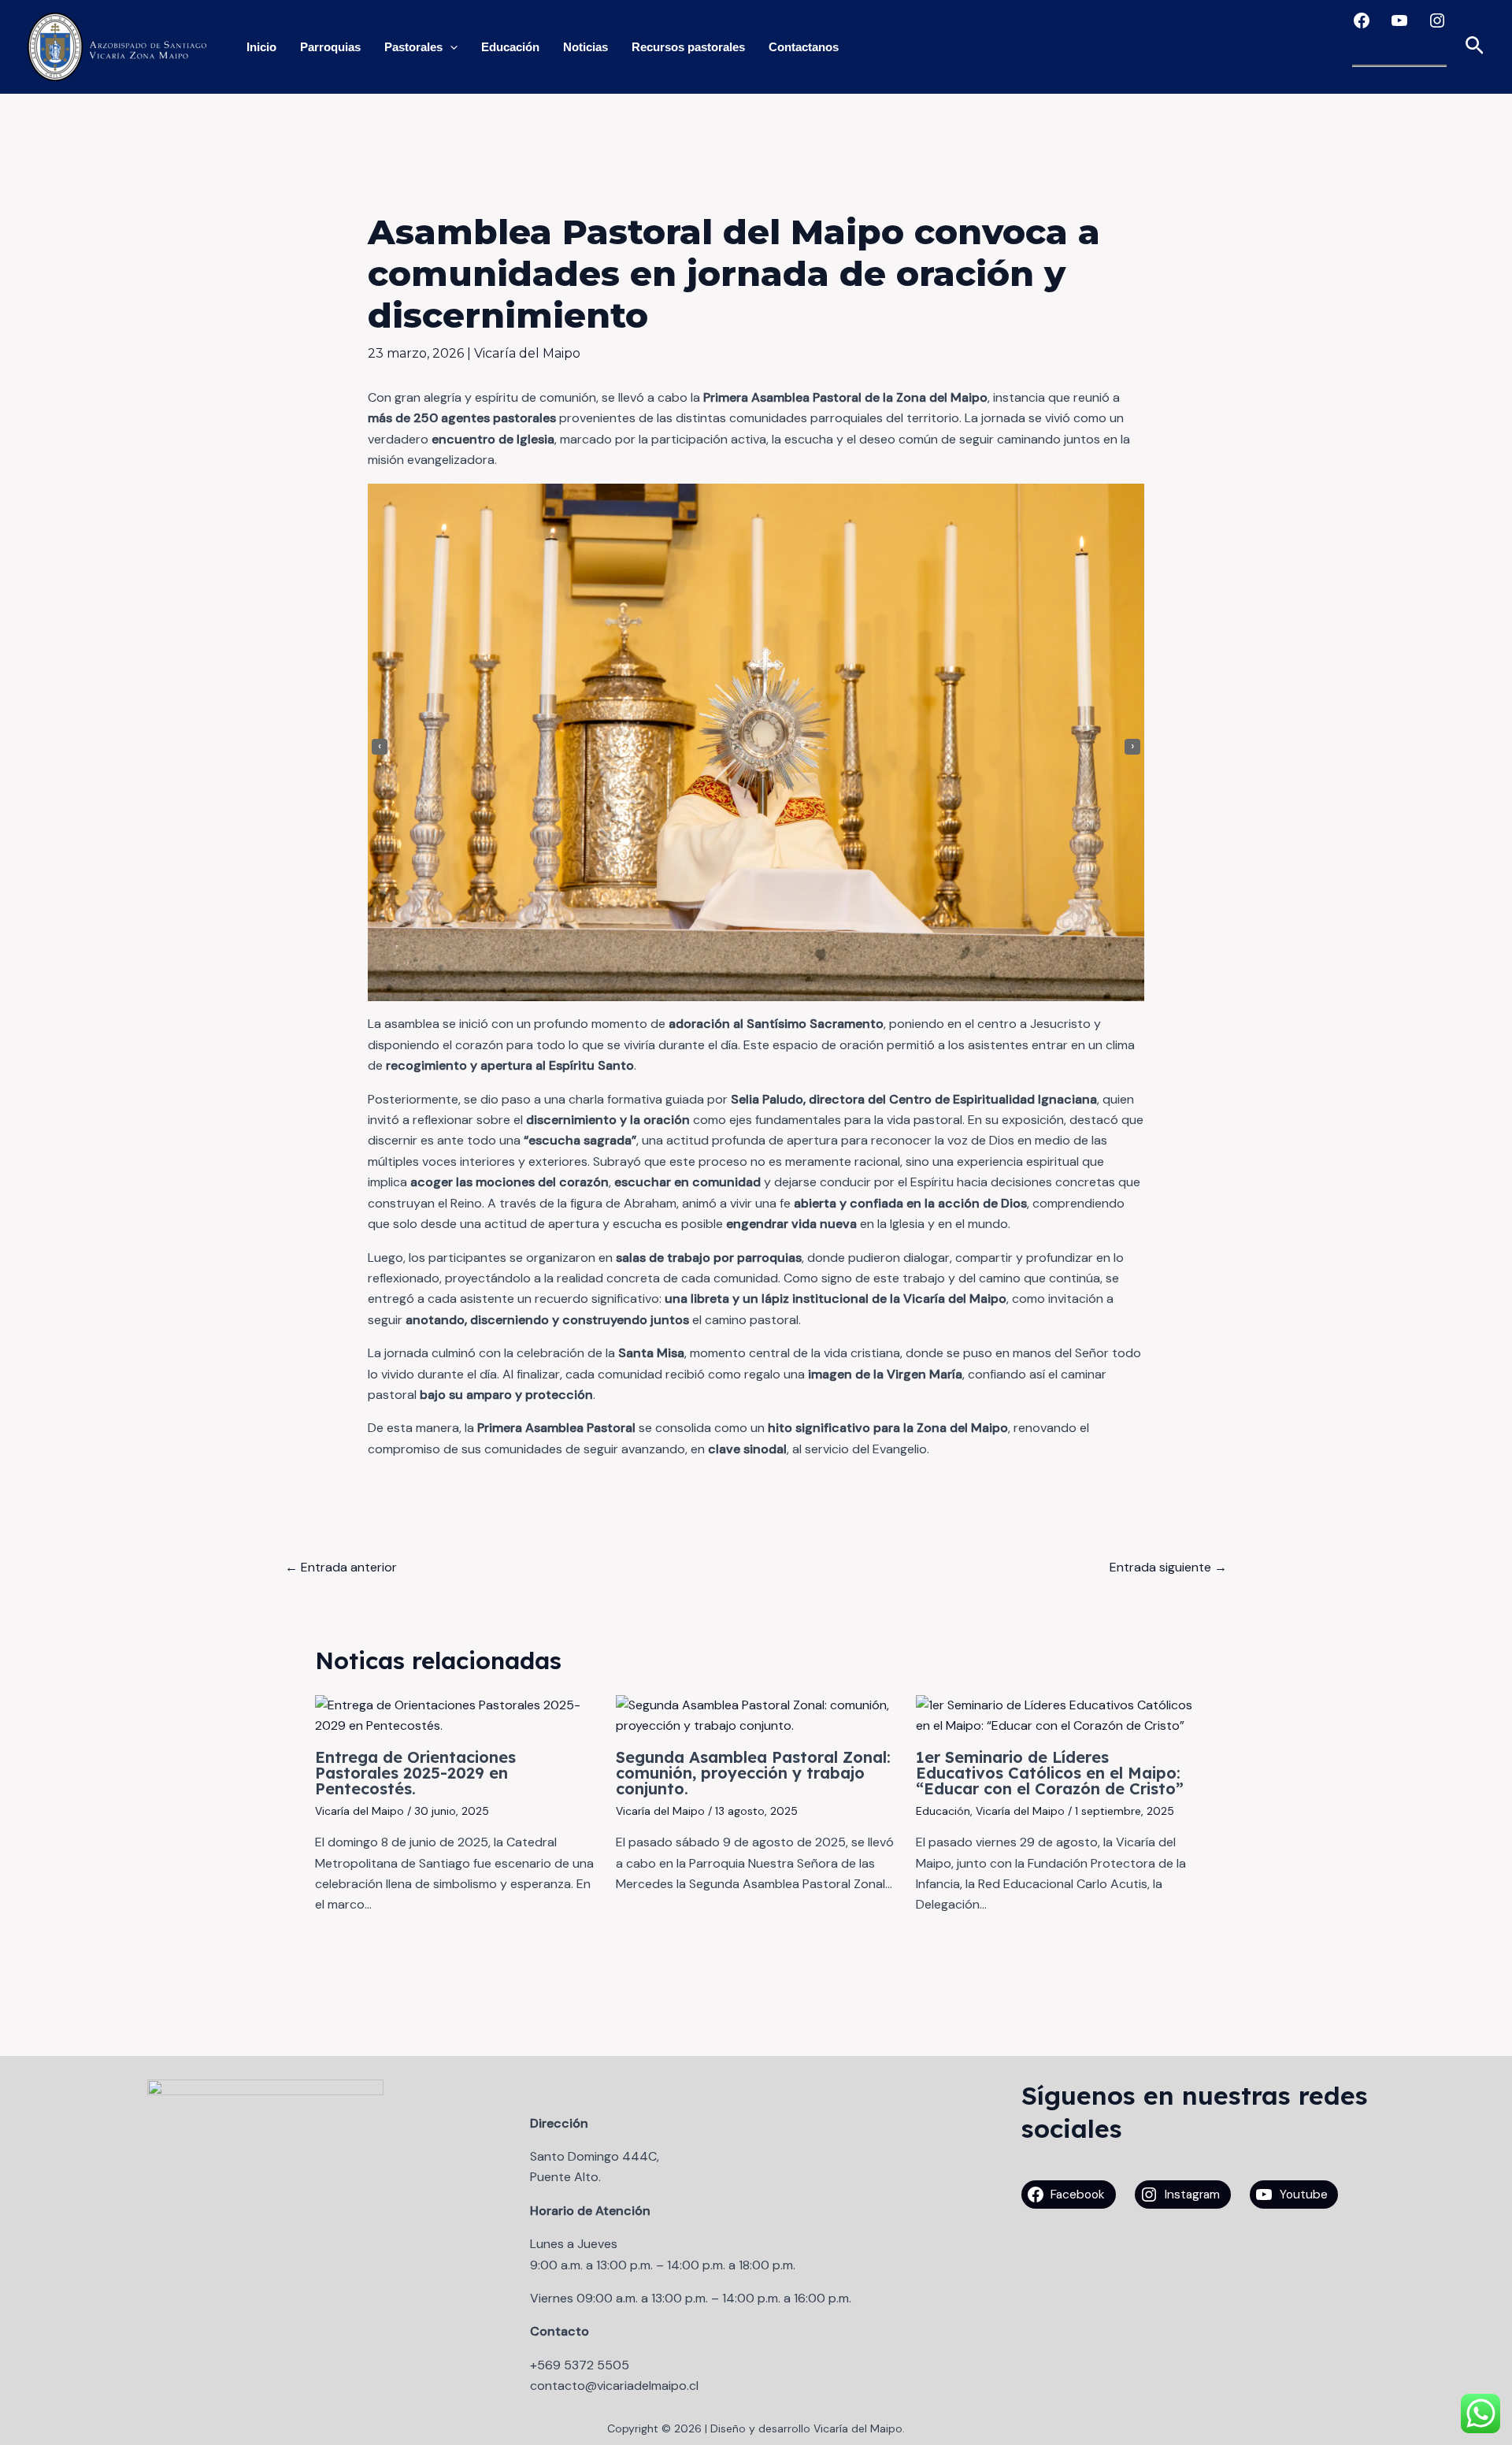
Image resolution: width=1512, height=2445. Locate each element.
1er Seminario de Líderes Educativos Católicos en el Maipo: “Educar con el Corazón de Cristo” (1050, 1773)
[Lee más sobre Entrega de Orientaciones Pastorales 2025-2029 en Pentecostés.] (456, 1714)
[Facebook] (1362, 20)
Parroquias (330, 47)
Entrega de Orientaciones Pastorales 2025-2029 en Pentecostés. (415, 1773)
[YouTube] (1399, 20)
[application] (450, 47)
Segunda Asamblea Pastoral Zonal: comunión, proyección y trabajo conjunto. (753, 1773)
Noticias (586, 47)
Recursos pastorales (688, 47)
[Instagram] (1437, 20)
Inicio (261, 47)
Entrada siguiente (1168, 1567)
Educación (510, 47)
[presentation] (380, 747)
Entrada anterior (341, 1567)
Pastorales (413, 47)
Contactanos (804, 47)
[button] (1475, 47)
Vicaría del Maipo (527, 353)
